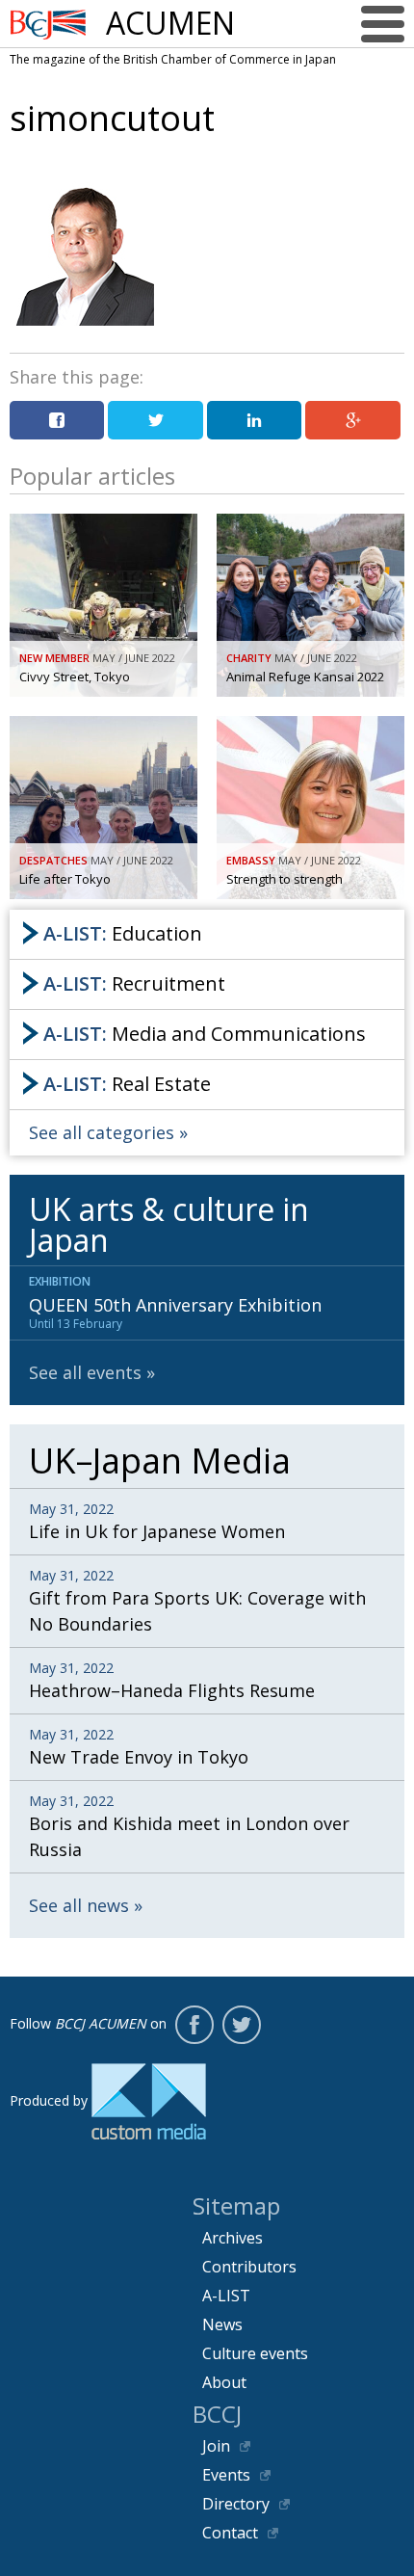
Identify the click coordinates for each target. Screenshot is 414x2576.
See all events (85, 1372)
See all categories (102, 1132)
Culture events (255, 2353)
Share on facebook (57, 420)
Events (226, 2475)
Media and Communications (205, 1034)
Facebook (194, 2025)
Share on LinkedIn (254, 420)
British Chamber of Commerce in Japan (48, 25)
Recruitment (134, 983)
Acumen (170, 23)
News (222, 2324)
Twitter (242, 2025)
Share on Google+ (352, 420)
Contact (230, 2533)
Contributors (249, 2267)
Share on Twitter (155, 420)
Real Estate (127, 1084)
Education (123, 933)
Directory (236, 2504)
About (224, 2382)
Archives (233, 2238)
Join (216, 2446)
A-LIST (226, 2296)
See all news (79, 1905)
